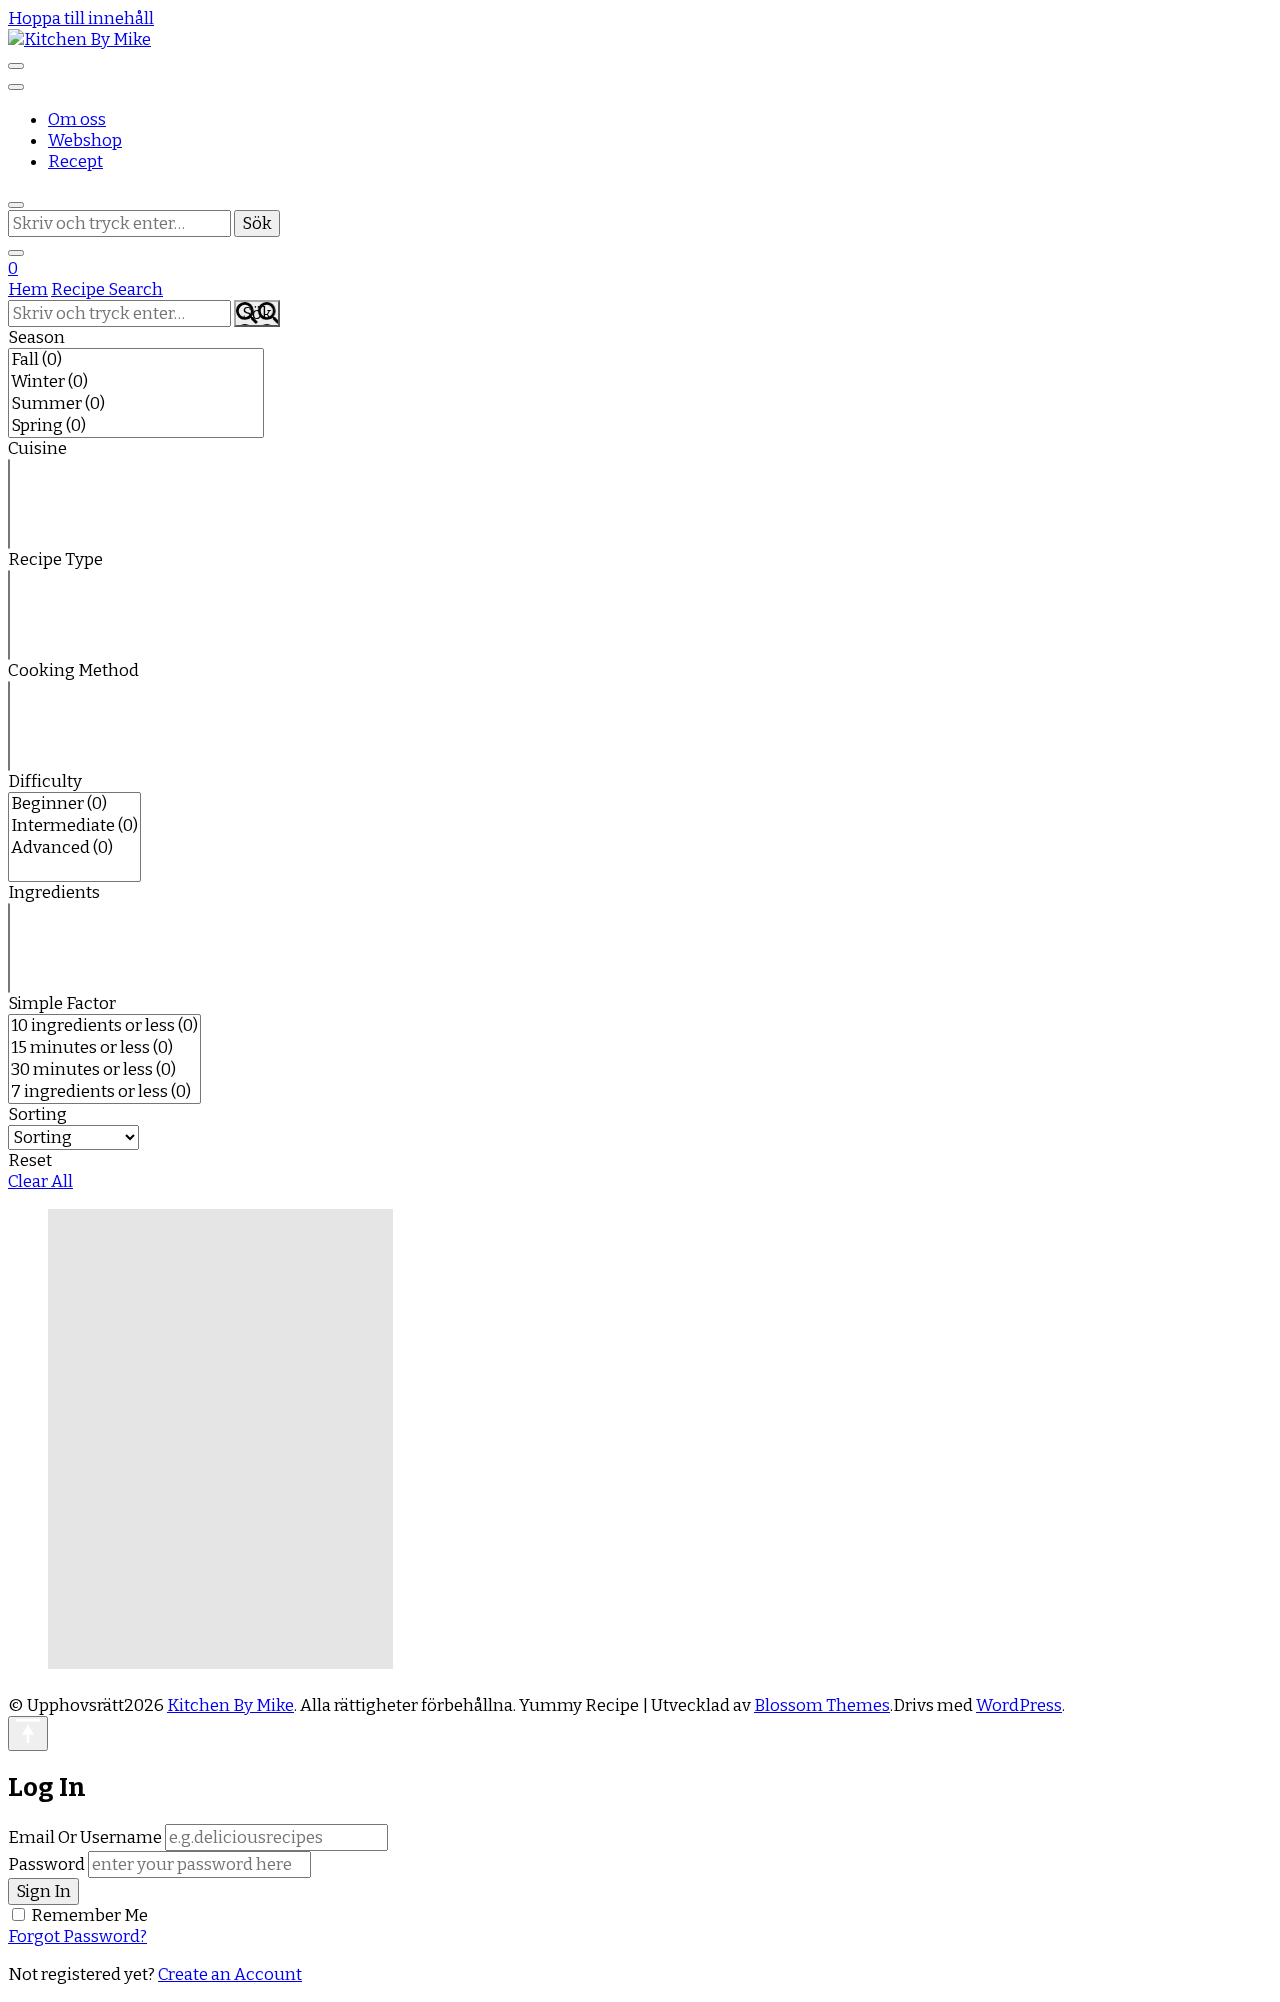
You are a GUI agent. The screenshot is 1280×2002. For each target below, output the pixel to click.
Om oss (77, 119)
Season (36, 337)
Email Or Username (85, 1837)
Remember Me (89, 1915)
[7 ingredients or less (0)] (104, 1092)
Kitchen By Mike (230, 1705)
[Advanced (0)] (74, 848)
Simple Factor (62, 1003)
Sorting (37, 1114)
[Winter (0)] (136, 382)
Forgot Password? (77, 1936)
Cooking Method (73, 670)
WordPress (1019, 1705)
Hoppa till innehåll (81, 18)
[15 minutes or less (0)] (104, 1048)
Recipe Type (55, 559)
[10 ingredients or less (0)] (104, 1026)
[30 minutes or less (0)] (104, 1070)
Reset (30, 1160)
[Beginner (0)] (74, 804)
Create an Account (230, 1974)
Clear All (40, 1181)
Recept (75, 161)
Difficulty (45, 781)
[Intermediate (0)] (74, 826)
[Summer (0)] (136, 404)
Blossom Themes (822, 1705)
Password (46, 1864)
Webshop (85, 140)
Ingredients (54, 892)
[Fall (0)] (136, 360)
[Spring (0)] (136, 426)
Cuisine (37, 448)
